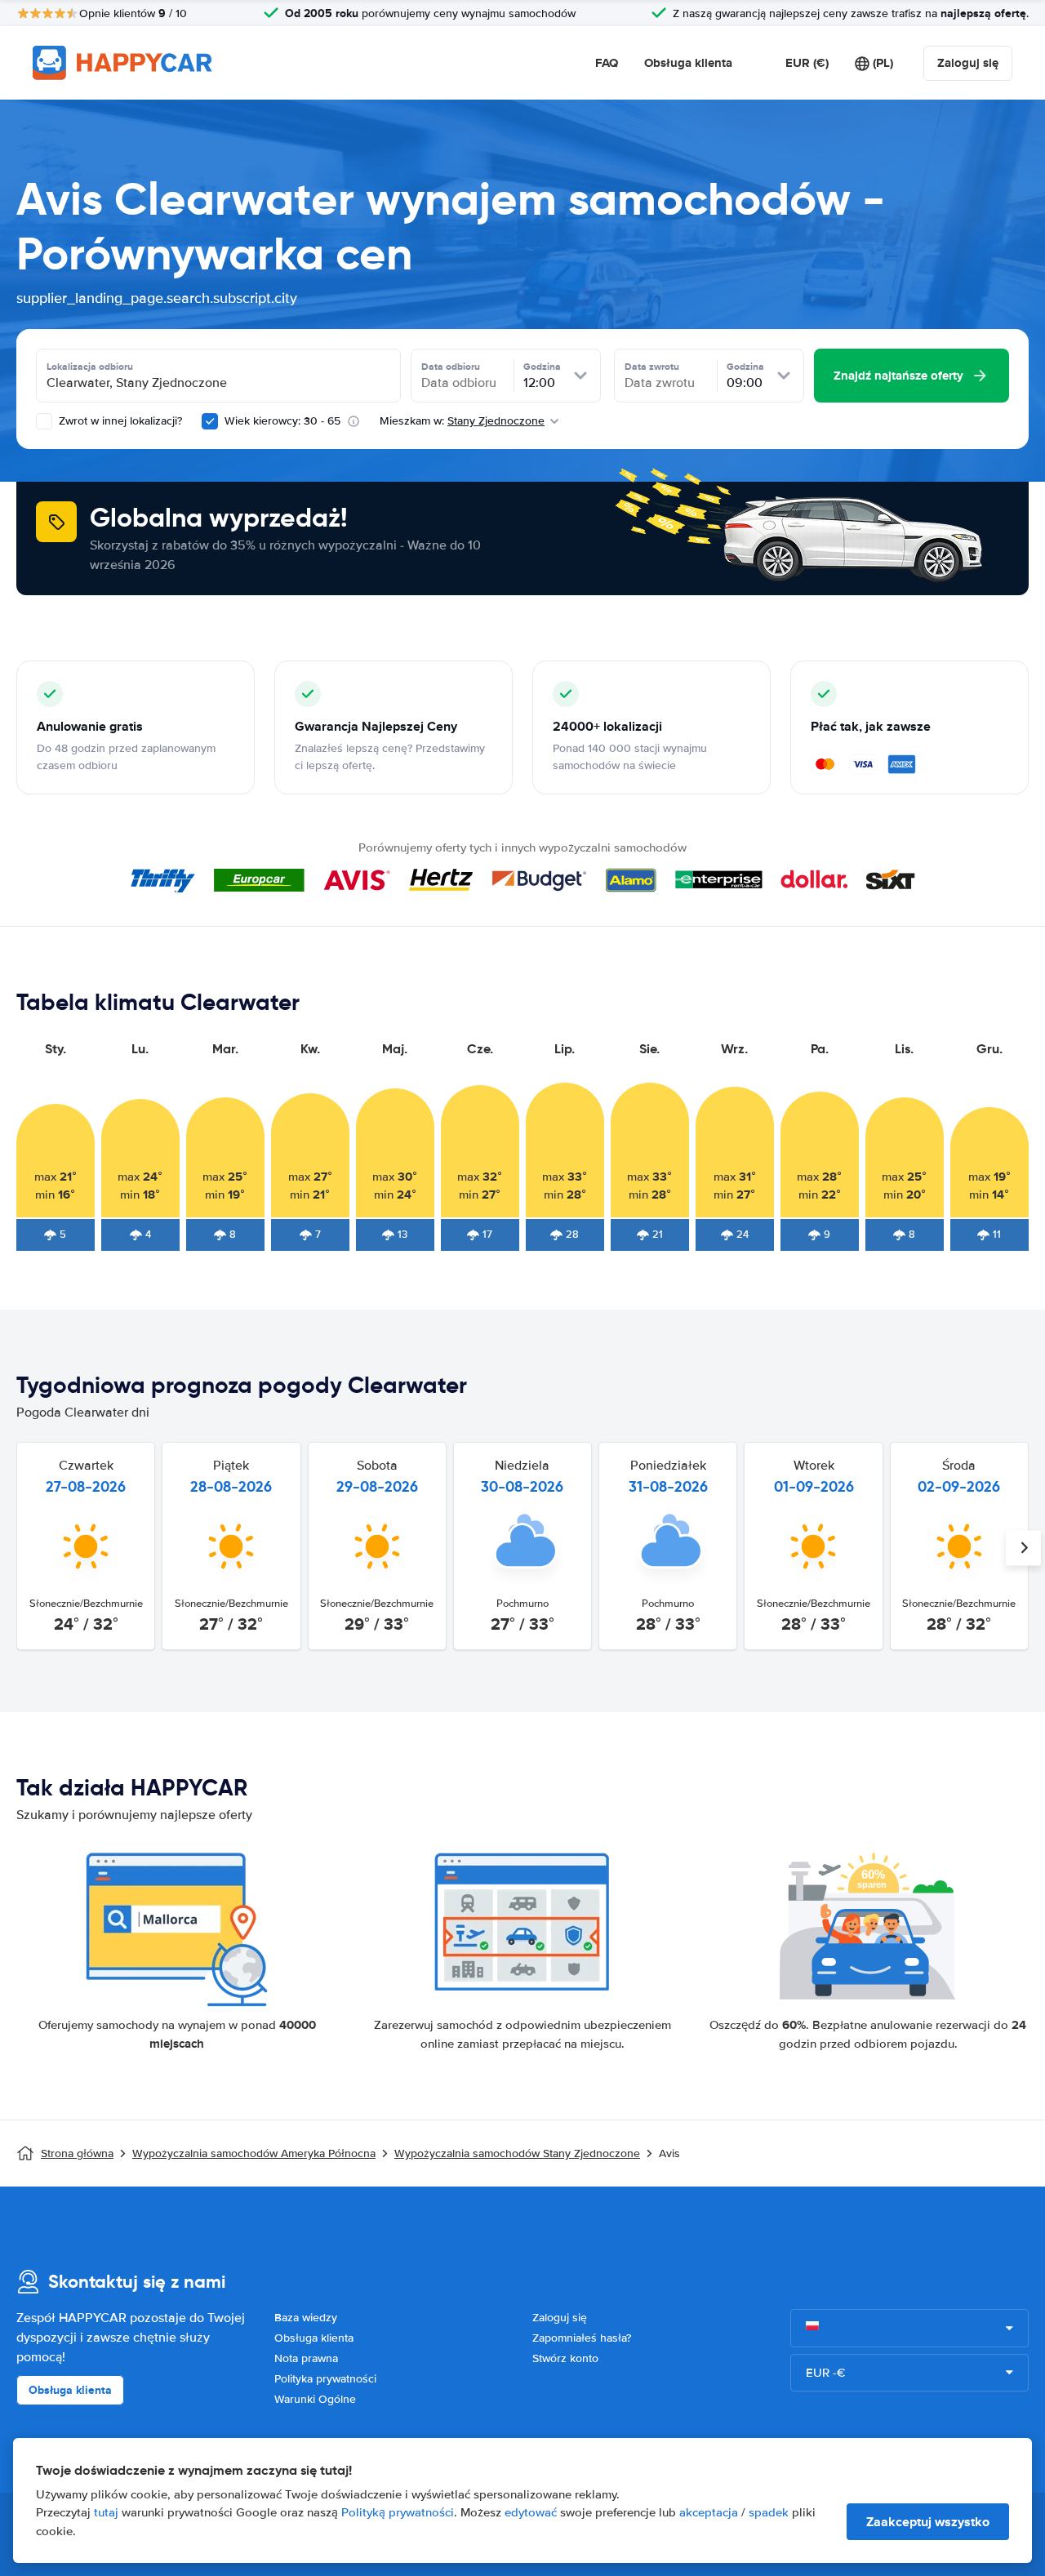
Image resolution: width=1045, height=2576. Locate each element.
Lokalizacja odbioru (90, 367)
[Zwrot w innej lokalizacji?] (44, 421)
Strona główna (77, 2153)
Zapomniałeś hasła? (582, 2338)
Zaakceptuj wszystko (928, 2522)
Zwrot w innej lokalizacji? (119, 421)
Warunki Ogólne (315, 2399)
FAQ (607, 63)
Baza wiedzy (306, 2318)
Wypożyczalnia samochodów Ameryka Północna (254, 2153)
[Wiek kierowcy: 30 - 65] (210, 421)
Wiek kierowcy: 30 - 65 (282, 421)
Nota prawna (306, 2358)
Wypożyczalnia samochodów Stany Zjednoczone (517, 2153)
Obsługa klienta (688, 63)
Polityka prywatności (325, 2379)
